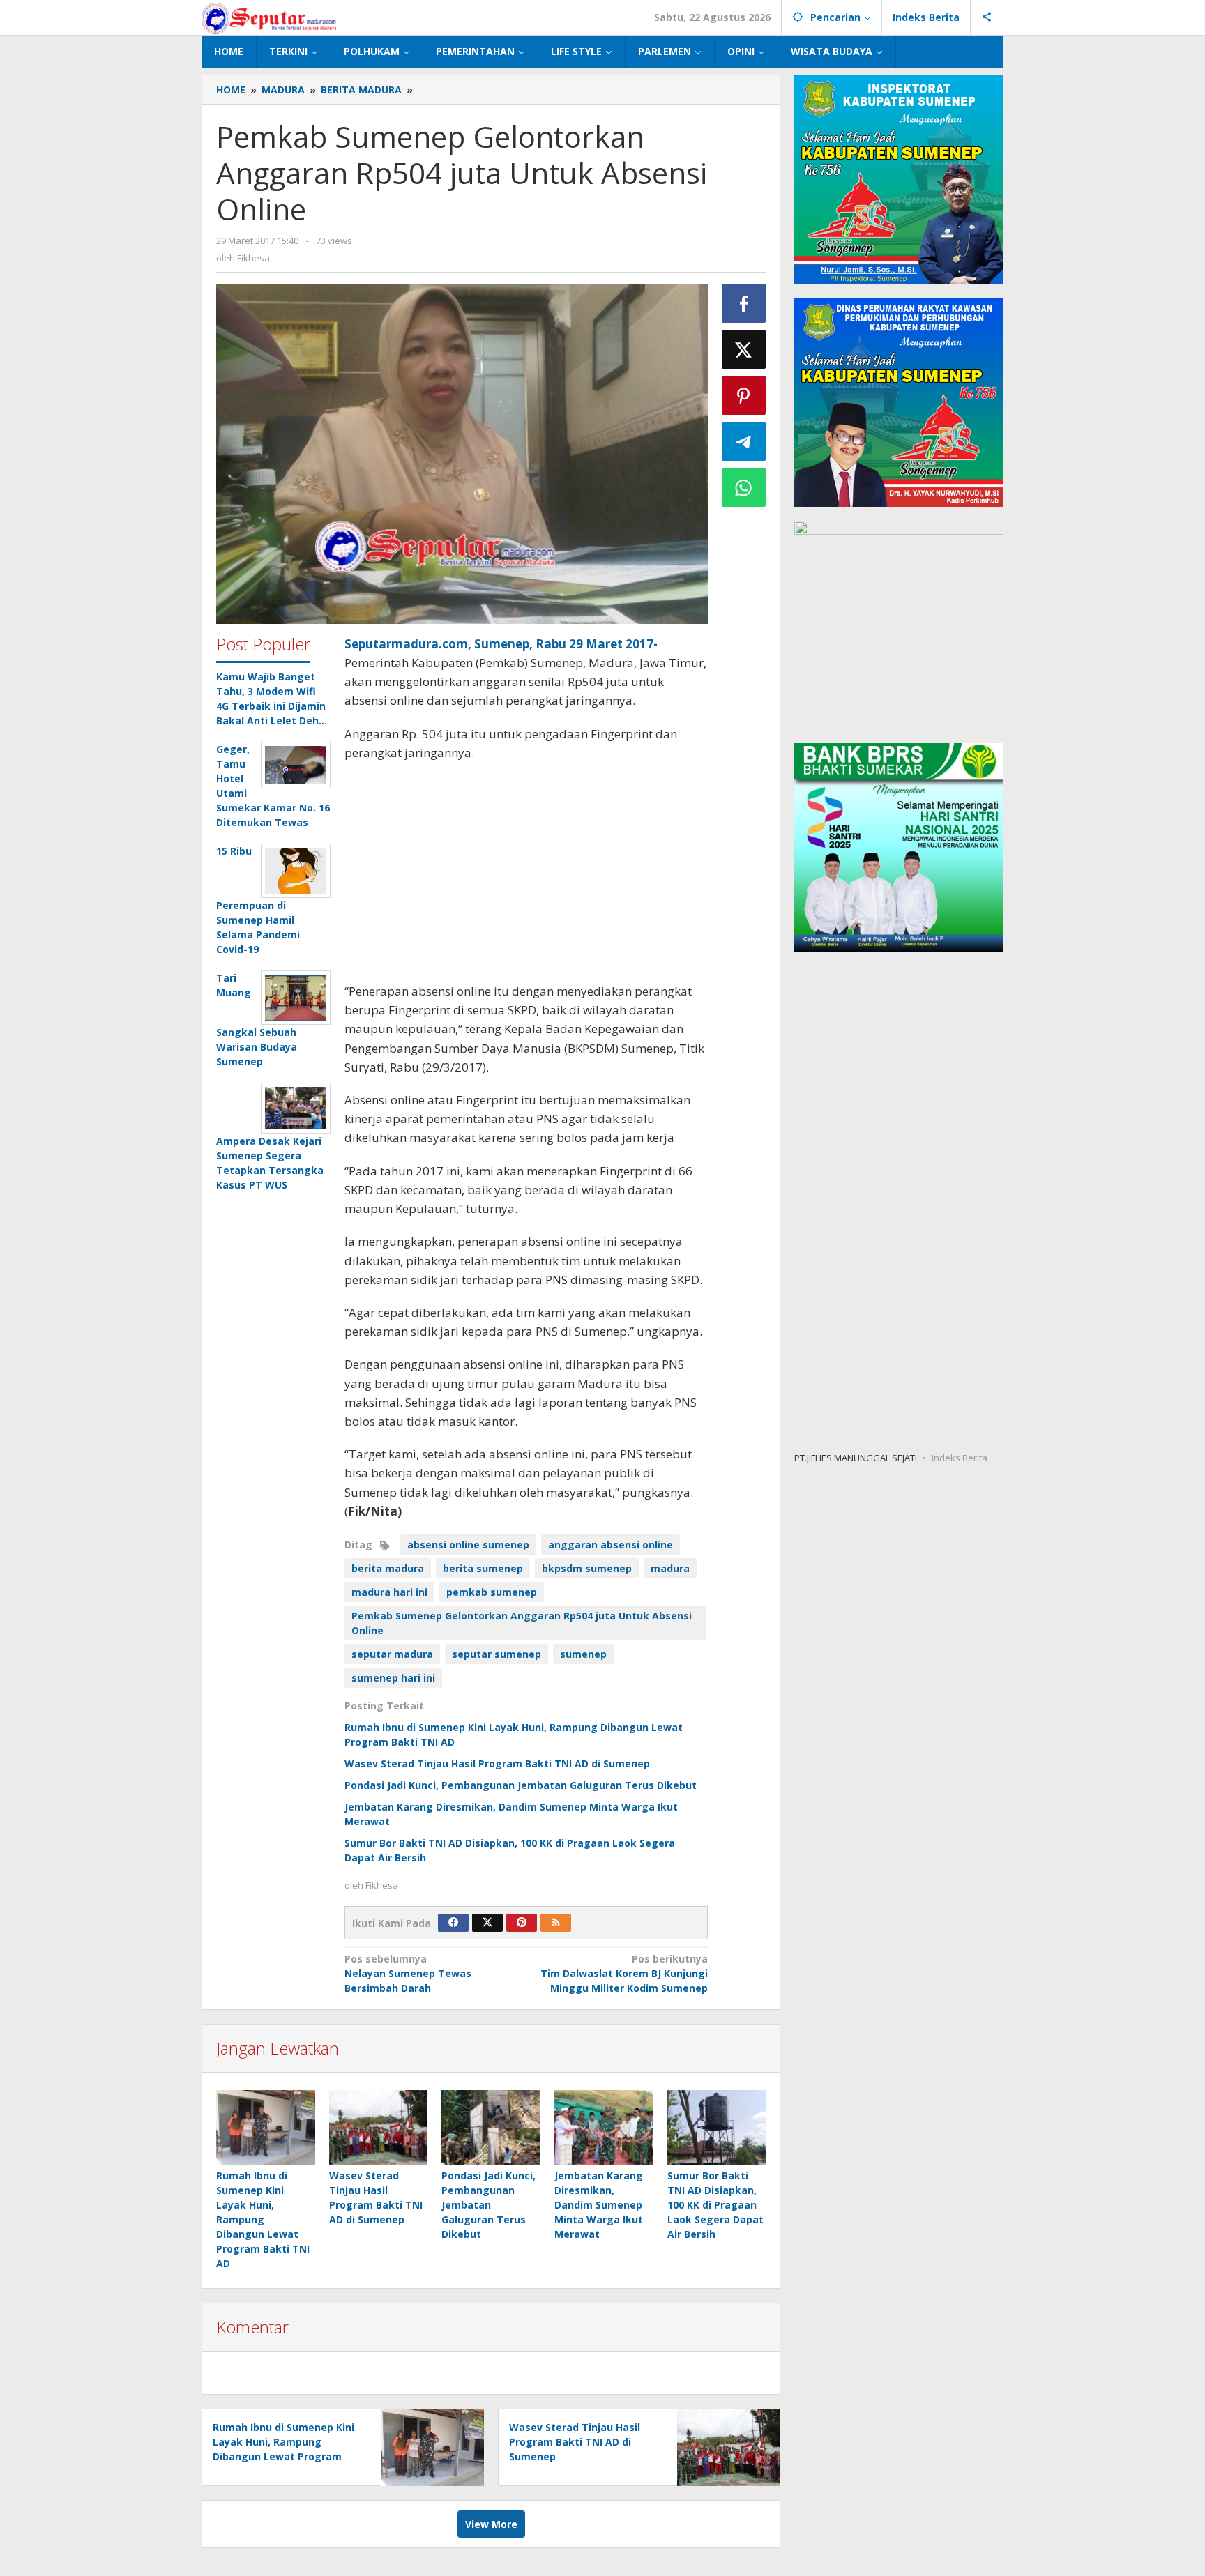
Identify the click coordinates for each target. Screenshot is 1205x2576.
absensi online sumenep (468, 1545)
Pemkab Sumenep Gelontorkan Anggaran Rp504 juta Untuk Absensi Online (522, 1623)
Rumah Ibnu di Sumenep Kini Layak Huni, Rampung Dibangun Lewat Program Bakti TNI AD (263, 2219)
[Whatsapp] (744, 487)
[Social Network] (987, 17)
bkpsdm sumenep (587, 1568)
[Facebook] (453, 1923)
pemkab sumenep (492, 1592)
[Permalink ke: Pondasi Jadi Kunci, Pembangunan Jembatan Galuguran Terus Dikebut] (491, 2127)
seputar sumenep (497, 1654)
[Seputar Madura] (269, 17)
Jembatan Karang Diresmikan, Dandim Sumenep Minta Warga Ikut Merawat (599, 2205)
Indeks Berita (960, 1457)
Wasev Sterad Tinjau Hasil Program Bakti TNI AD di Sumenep (497, 1763)
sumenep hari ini (393, 1678)
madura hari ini (389, 1592)
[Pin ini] (744, 395)
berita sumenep (483, 1568)
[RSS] (556, 1923)
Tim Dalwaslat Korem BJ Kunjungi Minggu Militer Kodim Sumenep (624, 1973)
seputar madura (392, 1654)
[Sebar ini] (744, 303)
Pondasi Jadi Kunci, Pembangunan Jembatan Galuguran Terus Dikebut (521, 1785)
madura (670, 1568)
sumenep (583, 1654)
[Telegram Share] (744, 441)
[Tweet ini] (744, 349)
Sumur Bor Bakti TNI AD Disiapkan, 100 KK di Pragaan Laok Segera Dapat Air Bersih (715, 2205)
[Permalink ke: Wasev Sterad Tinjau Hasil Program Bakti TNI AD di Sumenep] (379, 2127)
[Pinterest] (522, 1923)
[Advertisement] (526, 874)
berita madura (388, 1568)
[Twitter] (487, 1923)
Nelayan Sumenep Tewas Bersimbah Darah (408, 1973)
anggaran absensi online (611, 1545)
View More (491, 2524)
